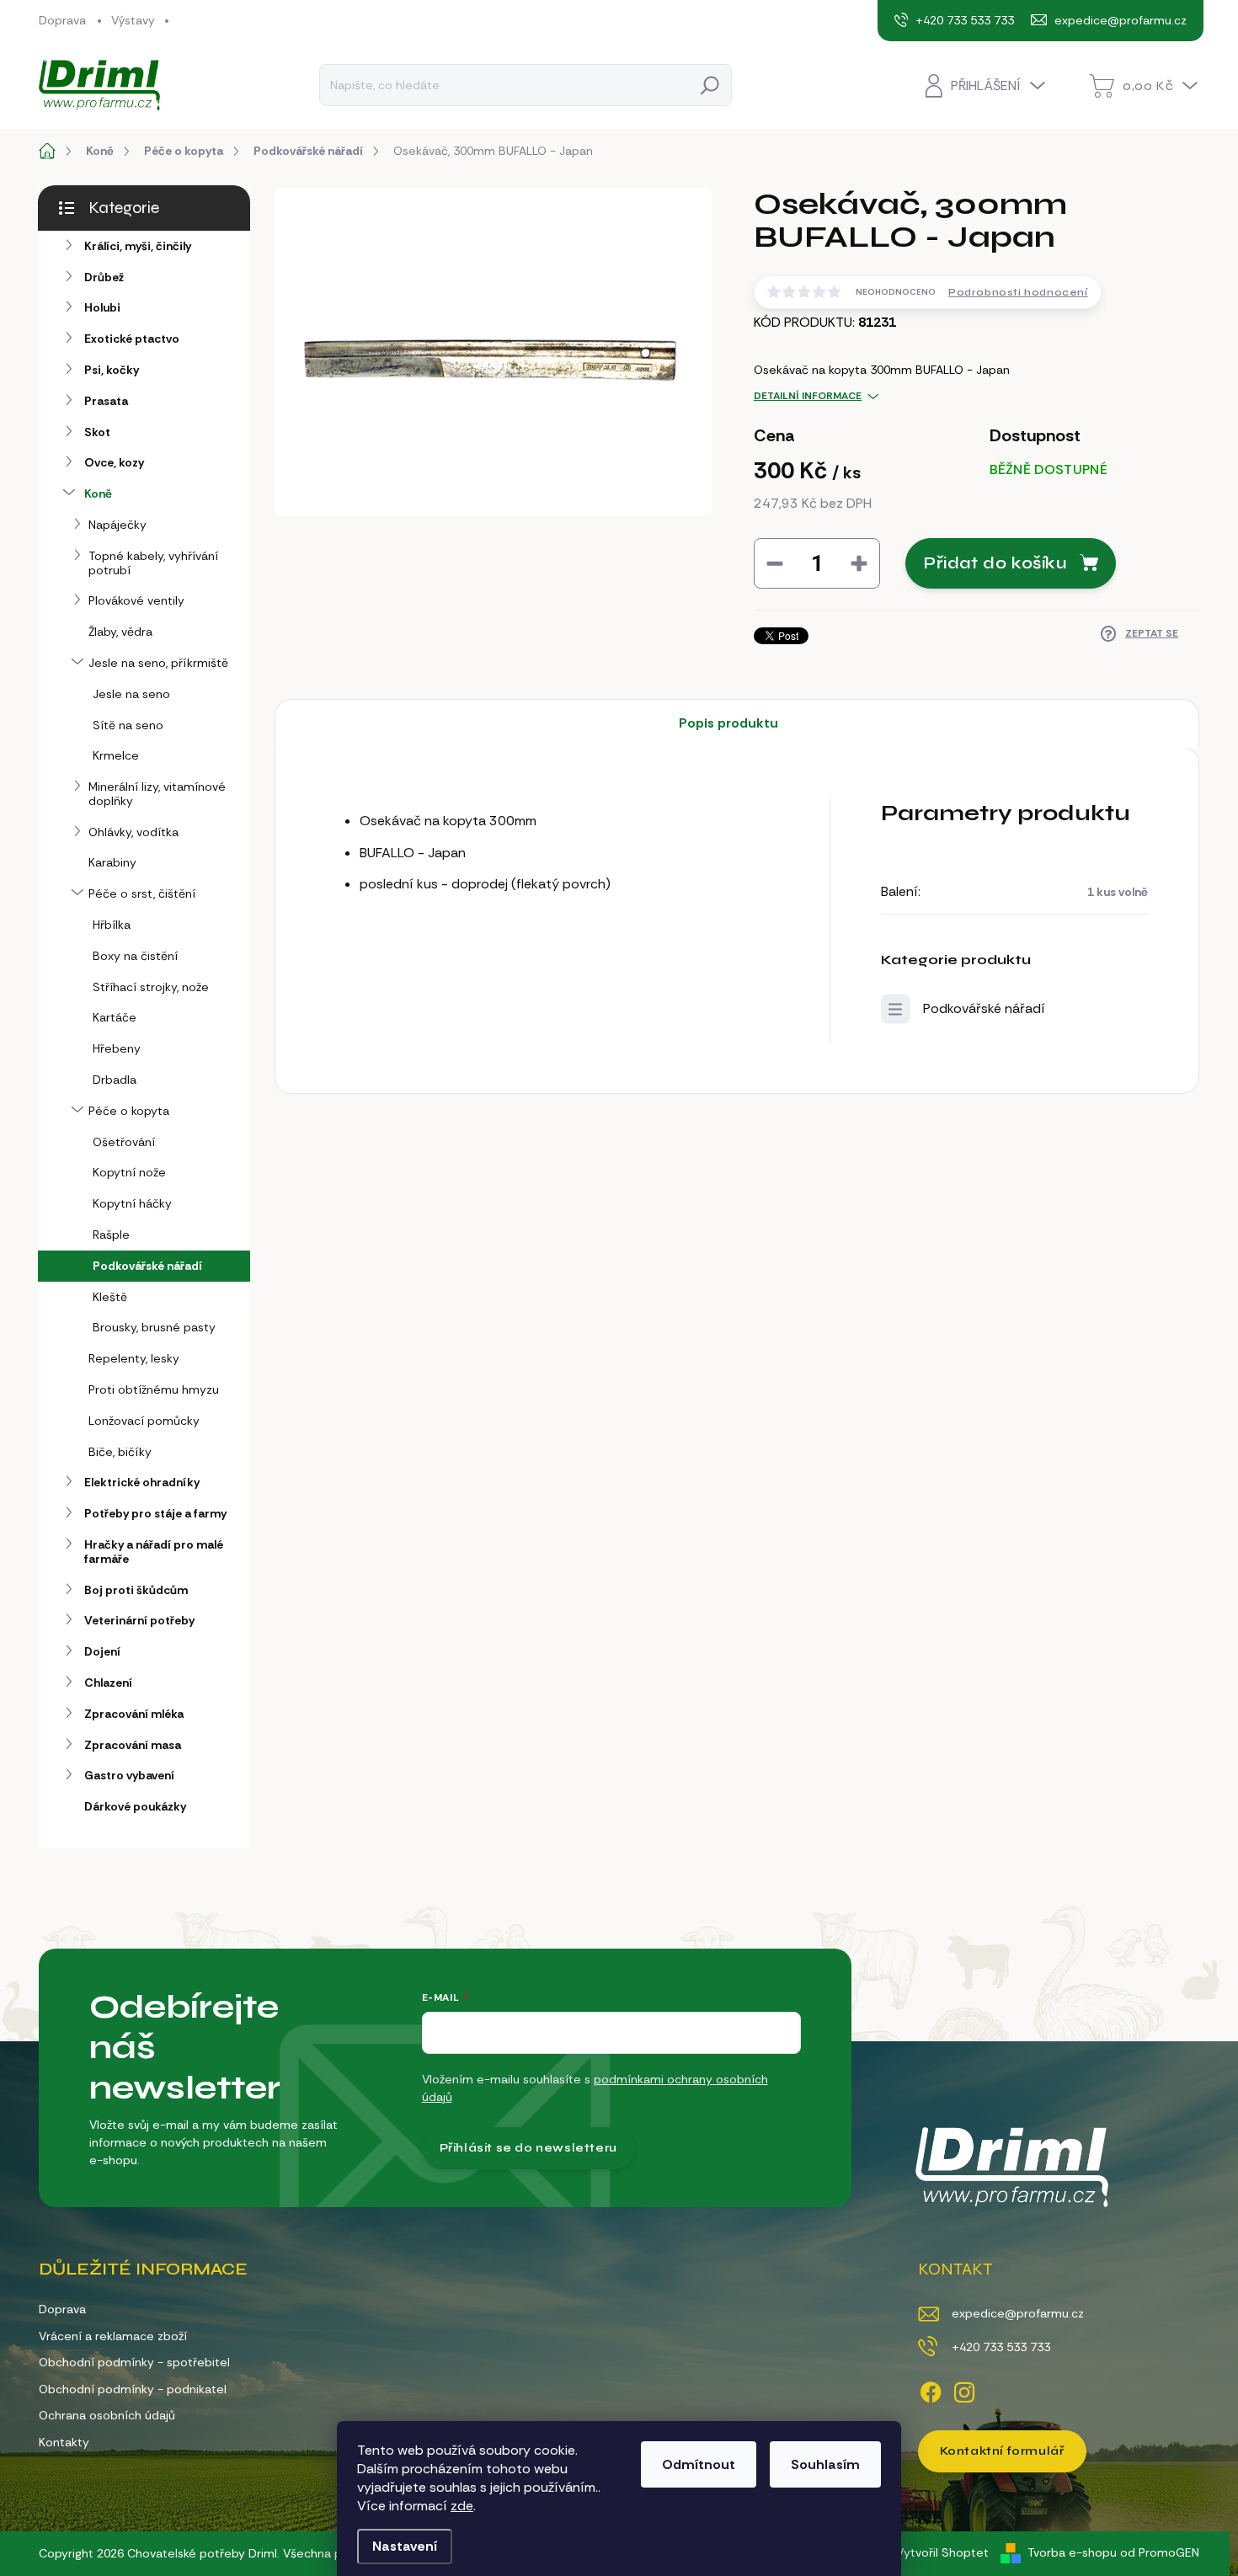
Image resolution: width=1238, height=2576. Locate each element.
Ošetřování (124, 1142)
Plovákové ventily (136, 600)
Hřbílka (112, 925)
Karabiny (112, 862)
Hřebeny (117, 1048)
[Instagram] (964, 2389)
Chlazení (108, 1683)
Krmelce (116, 755)
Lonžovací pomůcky (144, 1421)
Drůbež (104, 277)
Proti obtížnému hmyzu (154, 1389)
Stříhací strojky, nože (151, 987)
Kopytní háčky (132, 1203)
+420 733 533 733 (1001, 2347)
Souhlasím (825, 2464)
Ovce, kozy (114, 462)
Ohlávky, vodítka (133, 832)
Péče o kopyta (129, 1111)
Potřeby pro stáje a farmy (155, 1513)
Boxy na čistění (135, 956)
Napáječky (117, 525)
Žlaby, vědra (120, 632)
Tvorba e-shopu (1072, 2552)
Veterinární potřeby (139, 1620)
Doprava (62, 20)
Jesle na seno (131, 694)
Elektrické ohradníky (142, 1482)
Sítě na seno (128, 725)
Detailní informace (808, 396)
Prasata (106, 401)
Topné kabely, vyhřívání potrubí (153, 563)
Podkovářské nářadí (147, 1266)
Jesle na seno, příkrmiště (158, 663)
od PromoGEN (1160, 2552)
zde (462, 2506)
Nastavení (405, 2546)
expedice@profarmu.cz (1018, 2313)
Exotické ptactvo (132, 339)
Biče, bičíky (120, 1452)
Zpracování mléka (134, 1714)
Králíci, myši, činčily (138, 246)
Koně (98, 493)
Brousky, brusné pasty (154, 1327)
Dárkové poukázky (135, 1806)
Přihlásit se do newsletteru (528, 2148)
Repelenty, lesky (134, 1358)
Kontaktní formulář (1002, 2451)
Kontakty (64, 2442)
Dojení (102, 1651)
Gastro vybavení (129, 1775)
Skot (97, 432)
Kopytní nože (129, 1172)
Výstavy (133, 20)
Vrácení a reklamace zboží (113, 2336)
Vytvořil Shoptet (942, 2552)
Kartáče (115, 1017)
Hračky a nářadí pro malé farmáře (154, 1552)
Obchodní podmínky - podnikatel (133, 2389)
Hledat (710, 85)
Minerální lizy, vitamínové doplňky (157, 794)
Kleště (110, 1297)
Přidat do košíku (995, 563)
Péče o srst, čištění (142, 893)
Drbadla (115, 1080)
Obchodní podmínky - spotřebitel (134, 2362)
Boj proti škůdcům (136, 1590)
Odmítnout (699, 2464)
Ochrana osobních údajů (107, 2415)
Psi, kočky (112, 370)
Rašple (111, 1235)
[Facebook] (931, 2389)
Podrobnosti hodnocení (1018, 292)
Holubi (102, 307)
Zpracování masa (133, 1745)
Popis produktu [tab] (728, 723)
